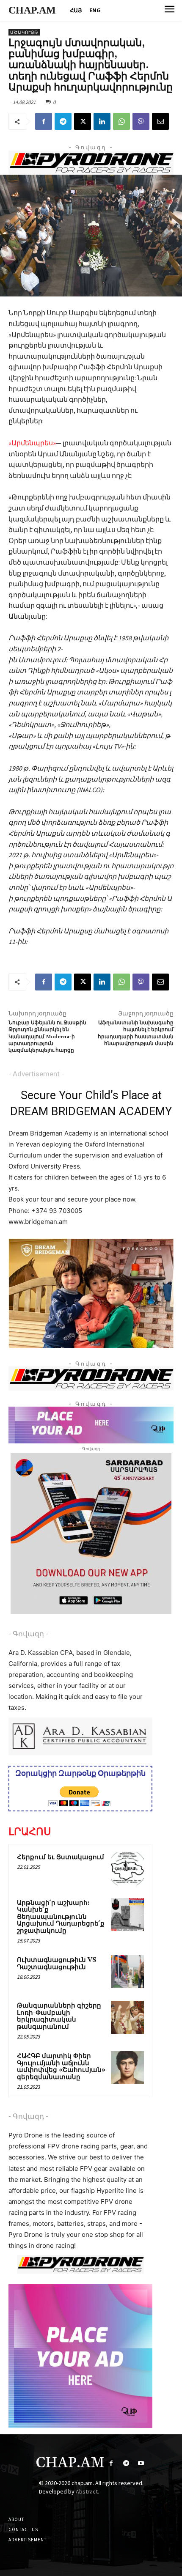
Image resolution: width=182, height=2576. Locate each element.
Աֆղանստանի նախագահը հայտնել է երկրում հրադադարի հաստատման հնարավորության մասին (136, 1033)
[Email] (160, 121)
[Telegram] (63, 121)
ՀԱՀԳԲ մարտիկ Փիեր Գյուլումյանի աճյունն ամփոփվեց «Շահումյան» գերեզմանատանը (61, 2067)
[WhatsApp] (121, 121)
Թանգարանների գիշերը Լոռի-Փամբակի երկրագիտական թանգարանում (59, 2016)
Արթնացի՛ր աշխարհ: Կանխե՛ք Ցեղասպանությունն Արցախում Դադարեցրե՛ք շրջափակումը (61, 1917)
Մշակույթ (24, 32)
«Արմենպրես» (32, 443)
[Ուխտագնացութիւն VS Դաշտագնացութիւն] (127, 1972)
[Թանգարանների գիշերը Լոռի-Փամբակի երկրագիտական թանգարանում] (127, 2017)
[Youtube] (141, 2463)
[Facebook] (44, 121)
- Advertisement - (36, 1074)
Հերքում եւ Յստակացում (61, 1857)
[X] (83, 121)
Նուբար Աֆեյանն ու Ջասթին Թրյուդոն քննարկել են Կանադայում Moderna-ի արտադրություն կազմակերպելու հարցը (47, 1037)
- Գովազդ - (28, 1634)
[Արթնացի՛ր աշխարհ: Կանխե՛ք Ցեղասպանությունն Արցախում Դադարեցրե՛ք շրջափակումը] (127, 1915)
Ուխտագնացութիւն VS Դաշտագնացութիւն (57, 1964)
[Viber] (141, 121)
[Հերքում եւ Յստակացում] (127, 1869)
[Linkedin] (102, 121)
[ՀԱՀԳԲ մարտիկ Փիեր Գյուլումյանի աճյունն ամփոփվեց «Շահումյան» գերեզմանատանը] (127, 2068)
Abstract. (87, 2491)
